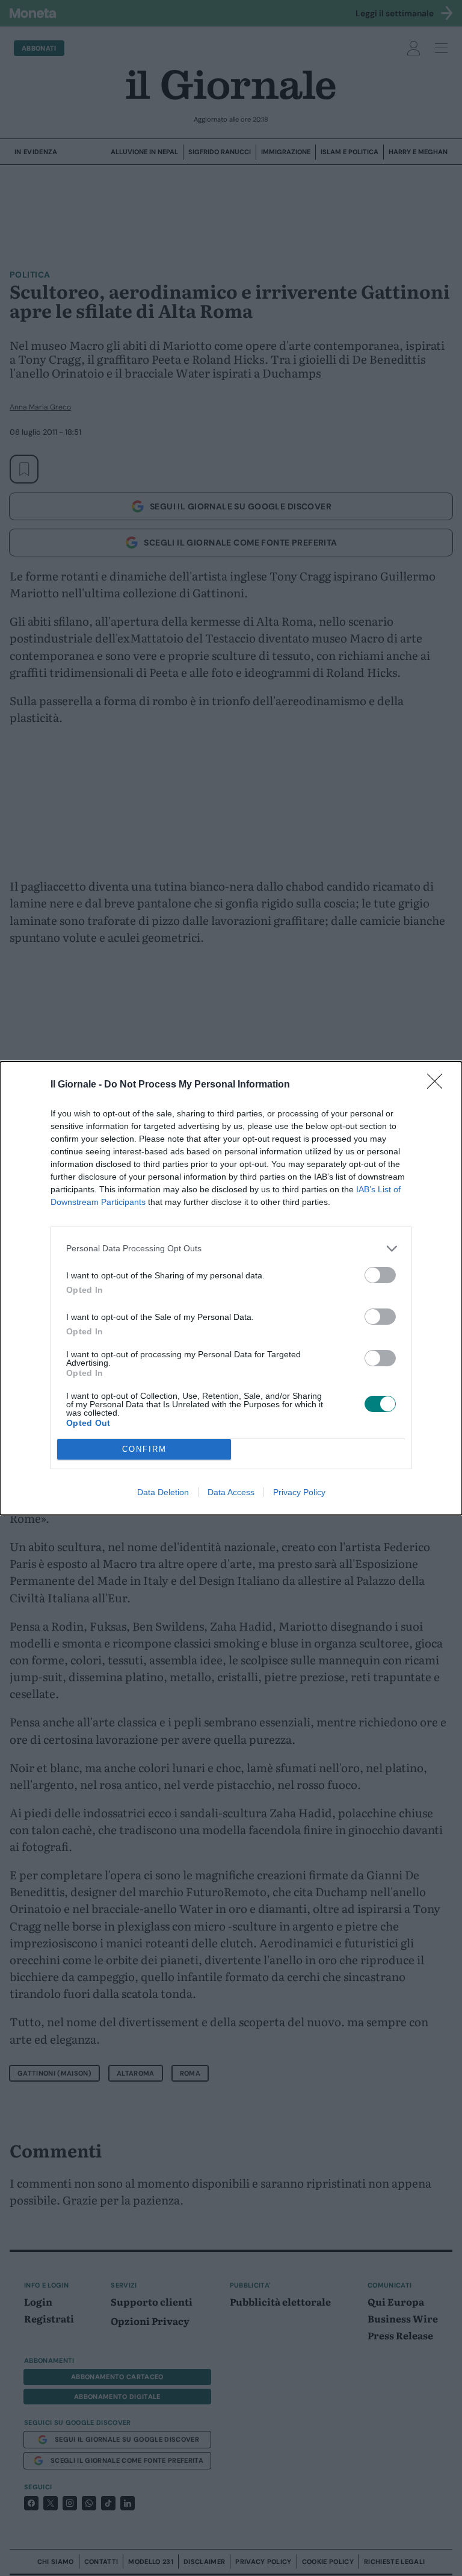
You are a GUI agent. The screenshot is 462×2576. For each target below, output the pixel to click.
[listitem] (231, 1249)
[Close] (439, 1085)
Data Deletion (163, 1492)
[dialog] (231, 1288)
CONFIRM (144, 1449)
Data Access (231, 1492)
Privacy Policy (299, 1492)
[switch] (380, 1275)
